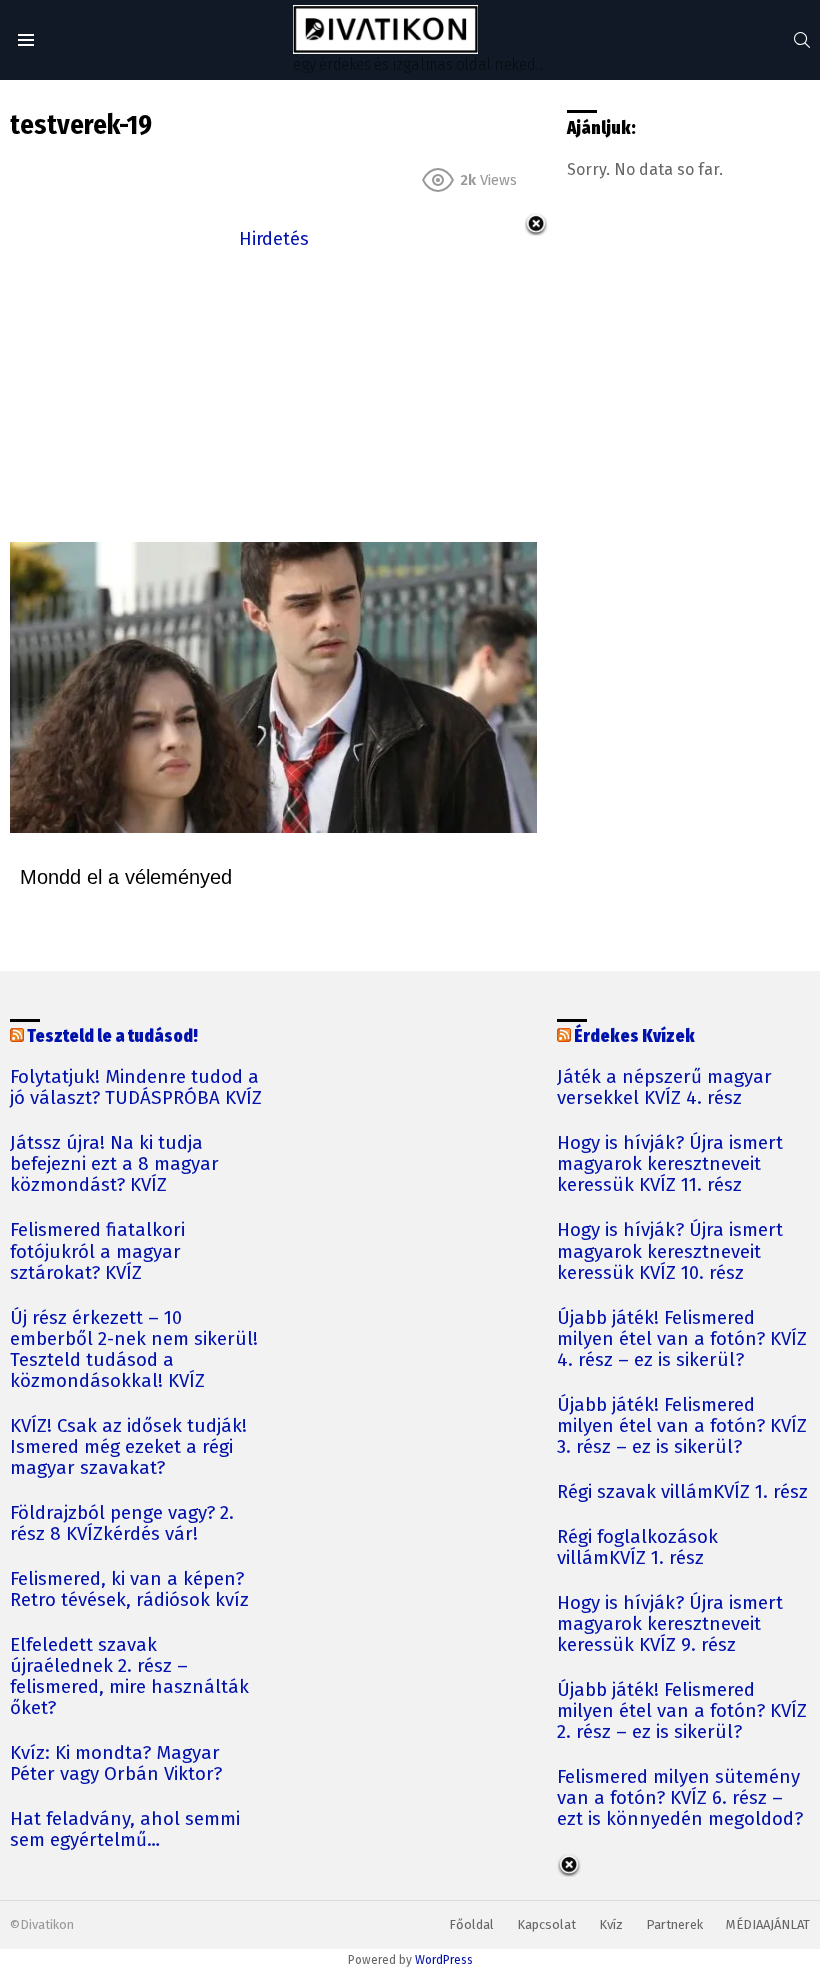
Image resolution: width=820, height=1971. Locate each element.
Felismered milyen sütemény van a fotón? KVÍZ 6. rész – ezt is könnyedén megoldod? (680, 1798)
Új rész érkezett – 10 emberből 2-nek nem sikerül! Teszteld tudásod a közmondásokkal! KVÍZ (134, 1350)
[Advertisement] (273, 394)
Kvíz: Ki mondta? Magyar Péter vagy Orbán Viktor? (116, 1764)
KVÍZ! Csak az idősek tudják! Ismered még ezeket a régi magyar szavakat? (128, 1447)
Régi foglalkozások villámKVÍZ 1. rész (637, 1548)
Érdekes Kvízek (634, 1036)
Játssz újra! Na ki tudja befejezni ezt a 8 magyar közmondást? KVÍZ (114, 1164)
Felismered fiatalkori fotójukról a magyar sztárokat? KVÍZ (97, 1251)
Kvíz (611, 1924)
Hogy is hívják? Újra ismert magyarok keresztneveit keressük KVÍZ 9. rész (670, 1624)
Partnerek (674, 1924)
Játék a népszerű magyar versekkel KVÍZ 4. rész (664, 1088)
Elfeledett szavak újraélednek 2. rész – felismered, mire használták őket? (129, 1677)
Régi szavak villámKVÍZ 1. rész (682, 1492)
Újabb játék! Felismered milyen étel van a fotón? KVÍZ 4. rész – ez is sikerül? (682, 1339)
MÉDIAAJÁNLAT (768, 1924)
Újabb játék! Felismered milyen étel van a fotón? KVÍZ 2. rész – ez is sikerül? (682, 1711)
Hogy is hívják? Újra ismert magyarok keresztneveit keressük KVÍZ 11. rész (670, 1164)
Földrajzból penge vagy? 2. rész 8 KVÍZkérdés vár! (122, 1524)
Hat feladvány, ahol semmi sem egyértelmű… (125, 1830)
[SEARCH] (802, 40)
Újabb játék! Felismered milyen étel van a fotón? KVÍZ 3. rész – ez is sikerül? (682, 1426)
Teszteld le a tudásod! (112, 1036)
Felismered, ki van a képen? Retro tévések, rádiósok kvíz (129, 1590)
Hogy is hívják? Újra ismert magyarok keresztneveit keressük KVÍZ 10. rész (670, 1251)
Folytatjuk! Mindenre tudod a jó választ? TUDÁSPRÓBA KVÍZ (136, 1088)
